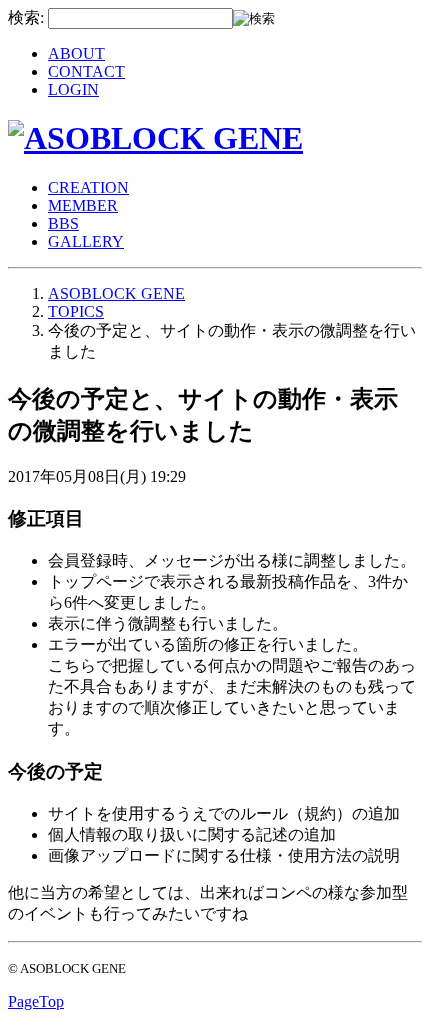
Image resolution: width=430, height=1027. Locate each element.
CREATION (88, 187)
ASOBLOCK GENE (116, 293)
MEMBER (83, 205)
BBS (63, 223)
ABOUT (76, 53)
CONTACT (86, 71)
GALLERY (86, 241)
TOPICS (76, 311)
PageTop (36, 1001)
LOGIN (73, 89)
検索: (26, 17)
